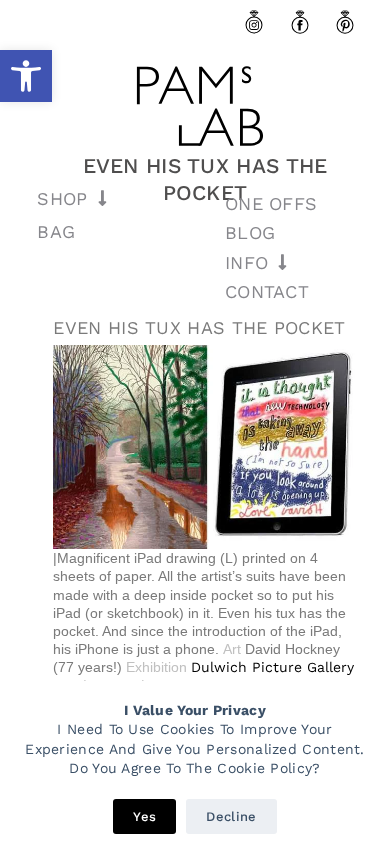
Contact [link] (267, 291)
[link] (26, 76)
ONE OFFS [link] (271, 203)
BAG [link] (56, 231)
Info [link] (246, 262)
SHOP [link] (62, 198)
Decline (231, 816)
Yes (144, 816)
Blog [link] (250, 232)
